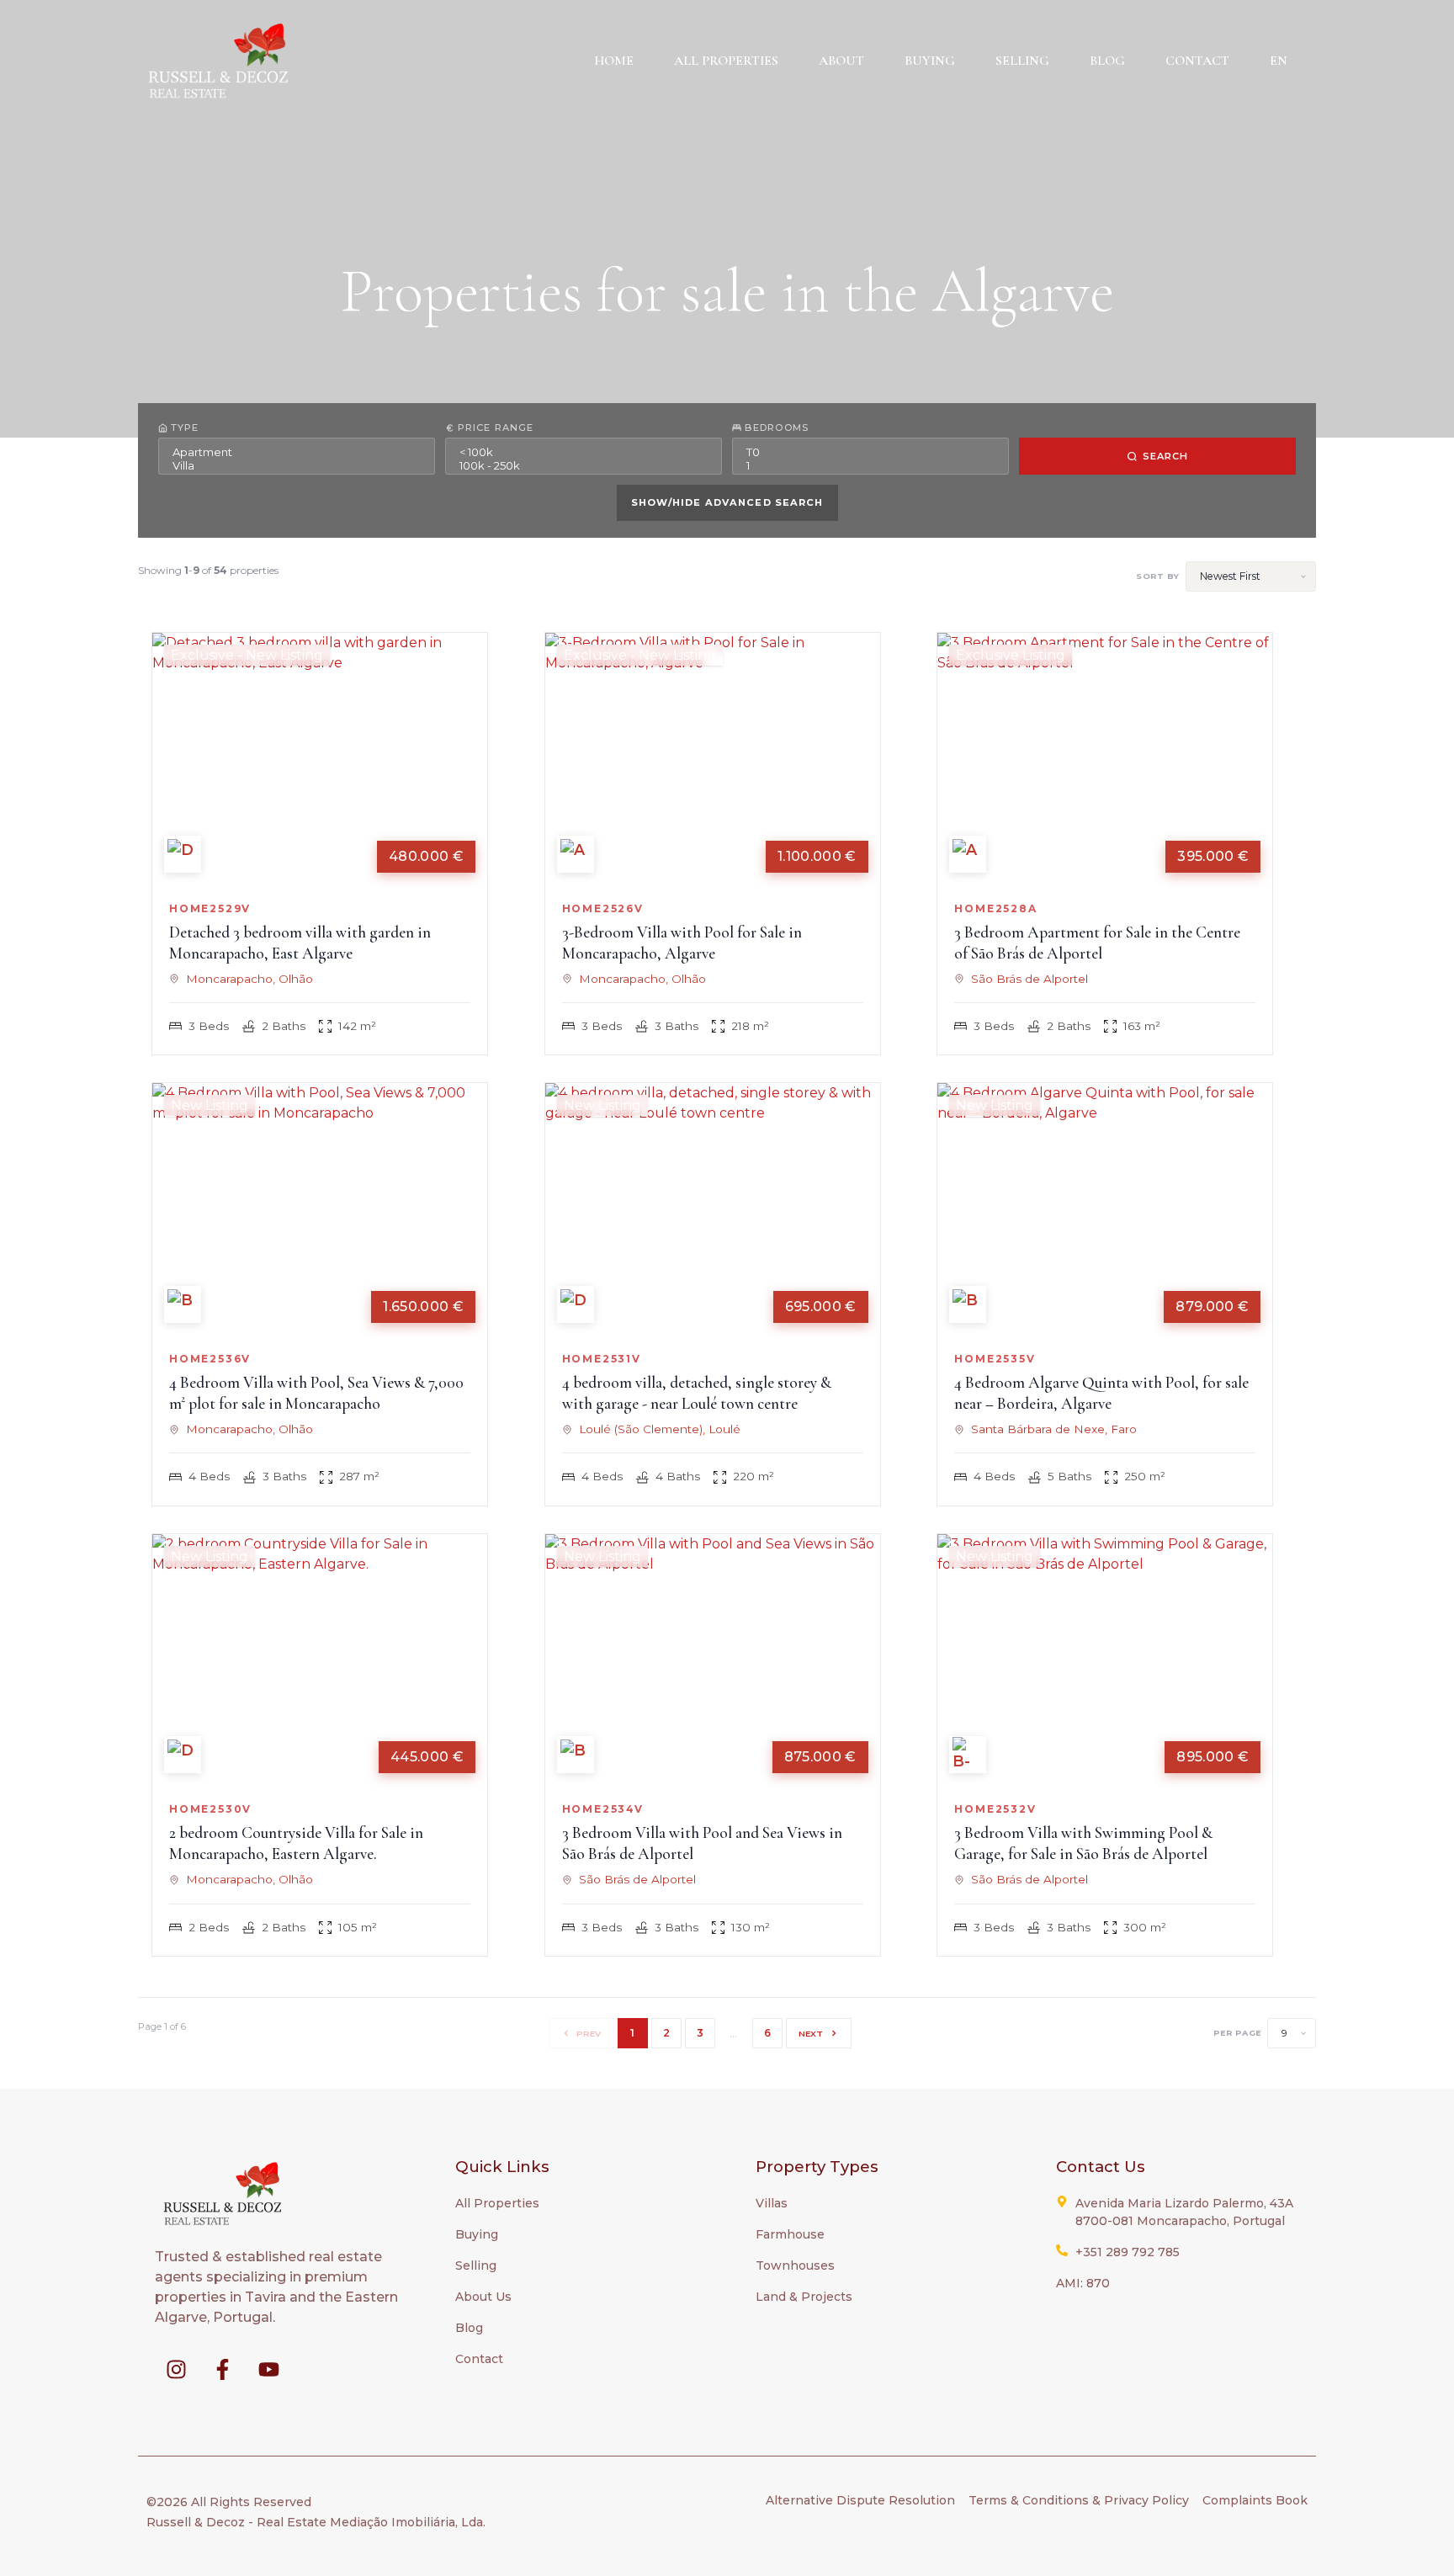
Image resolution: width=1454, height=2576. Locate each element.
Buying (930, 61)
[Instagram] (176, 2369)
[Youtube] (268, 2369)
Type (185, 428)
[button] (1283, 61)
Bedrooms (777, 428)
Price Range (496, 428)
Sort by (1157, 576)
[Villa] (297, 465)
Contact (1197, 61)
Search (1166, 456)
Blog (1107, 61)
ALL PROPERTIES (726, 61)
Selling (1022, 61)
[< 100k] (584, 452)
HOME (614, 61)
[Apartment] (297, 452)
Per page (1237, 2033)
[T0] (870, 452)
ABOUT (841, 61)
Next (811, 2033)
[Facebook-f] (222, 2369)
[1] (870, 465)
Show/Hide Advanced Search (727, 502)
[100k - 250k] (584, 465)
